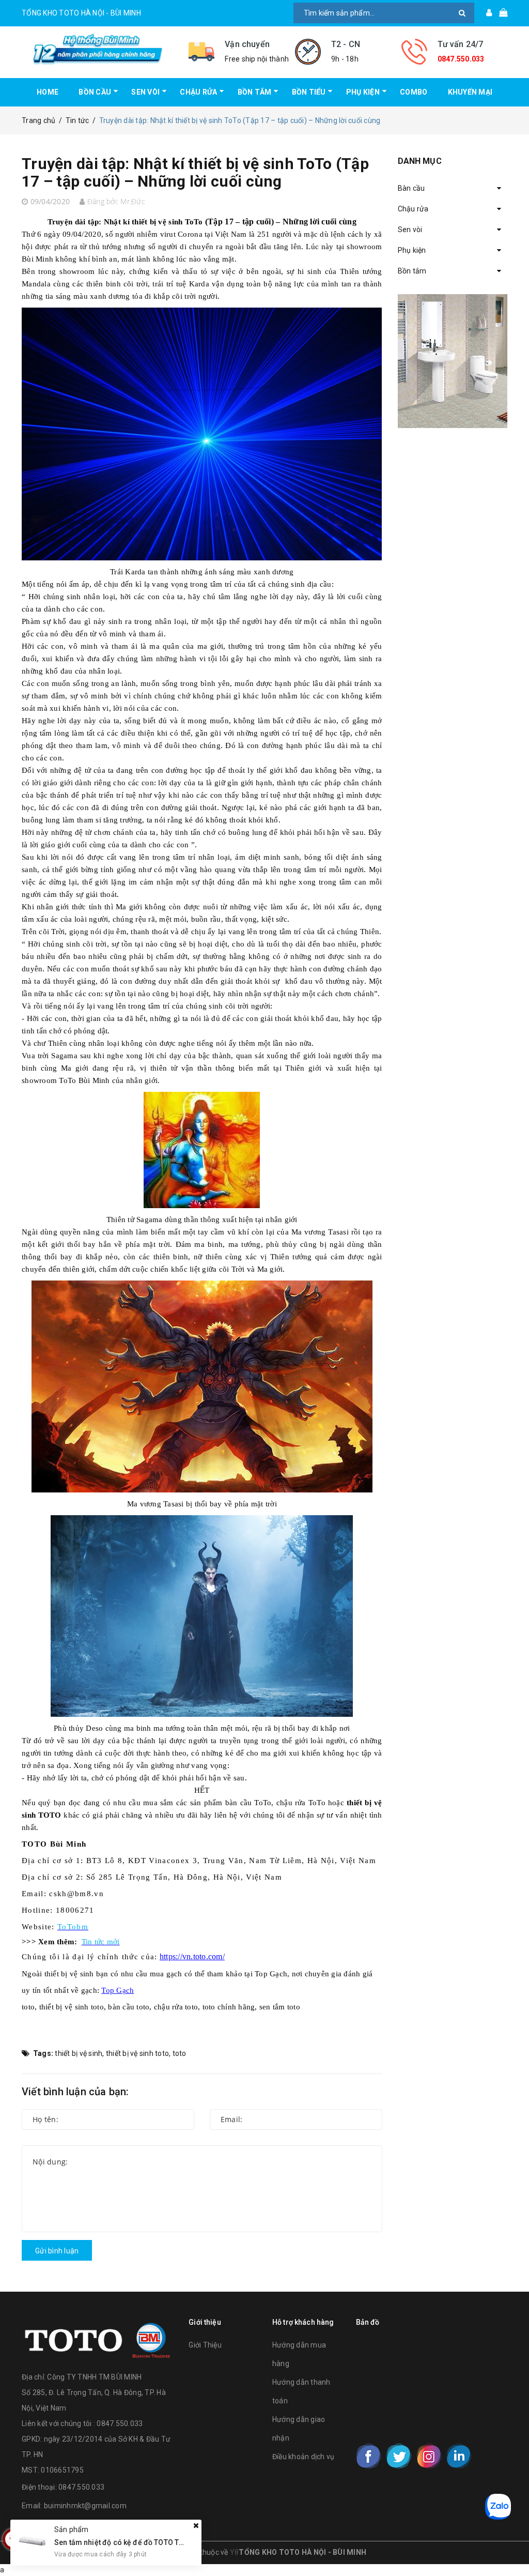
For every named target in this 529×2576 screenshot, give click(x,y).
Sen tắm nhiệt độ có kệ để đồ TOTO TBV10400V (134, 2542)
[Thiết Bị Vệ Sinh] (453, 361)
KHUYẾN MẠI (470, 92)
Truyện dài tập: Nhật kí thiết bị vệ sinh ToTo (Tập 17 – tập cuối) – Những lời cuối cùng (195, 172)
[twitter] (399, 2456)
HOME (48, 92)
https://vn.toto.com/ (192, 1956)
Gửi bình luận (57, 2251)
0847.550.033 (461, 59)
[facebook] (369, 2456)
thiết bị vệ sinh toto (137, 2053)
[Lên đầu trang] (511, 2545)
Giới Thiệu (205, 2345)
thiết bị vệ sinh (79, 2053)
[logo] (97, 2338)
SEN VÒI (145, 92)
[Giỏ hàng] (500, 13)
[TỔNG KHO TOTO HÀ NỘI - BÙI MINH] (97, 49)
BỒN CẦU (95, 92)
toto (180, 2053)
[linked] (459, 2456)
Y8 (235, 2552)
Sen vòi (410, 230)
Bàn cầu (411, 188)
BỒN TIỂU (309, 92)
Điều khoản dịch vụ (304, 2457)
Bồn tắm (412, 271)
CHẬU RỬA (198, 92)
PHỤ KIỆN (363, 92)
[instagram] (429, 2456)
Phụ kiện (412, 250)
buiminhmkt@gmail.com (85, 2506)
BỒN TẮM (255, 92)
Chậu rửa (413, 209)
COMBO (414, 92)
